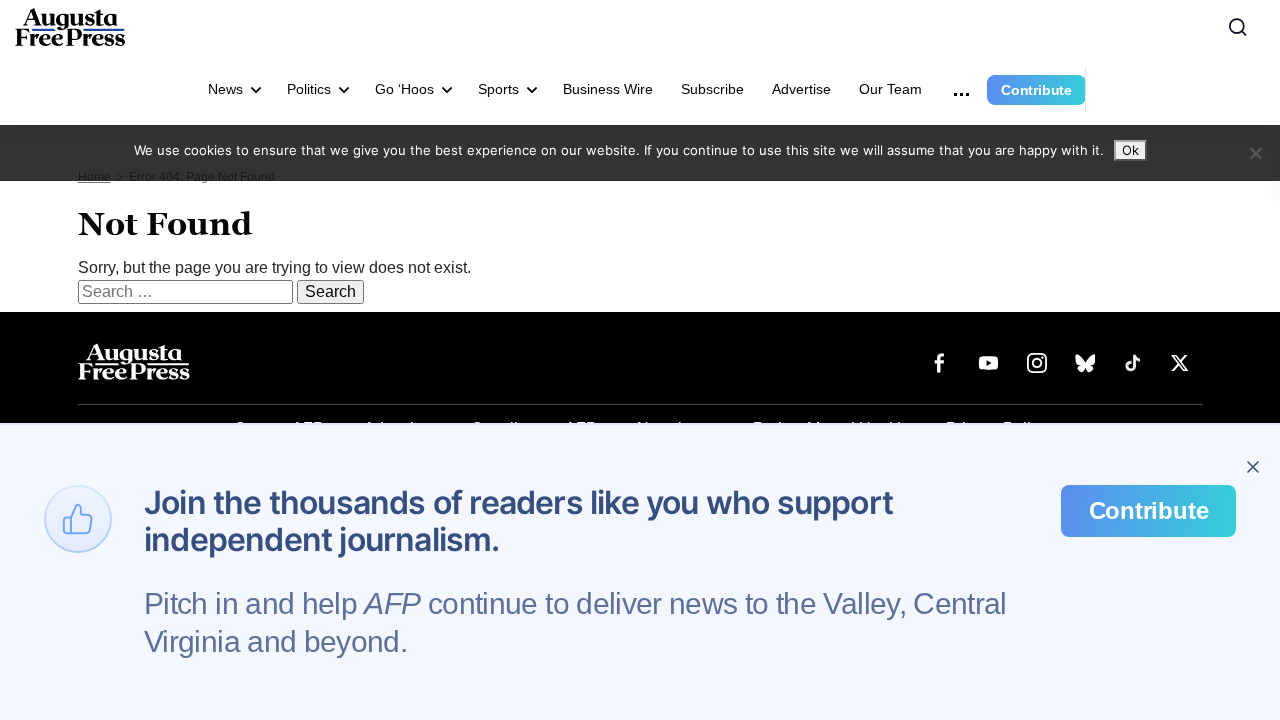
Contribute (1036, 90)
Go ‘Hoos (404, 89)
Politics (309, 89)
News (225, 89)
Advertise (801, 89)
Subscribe (712, 89)
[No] (1255, 153)
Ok (1130, 150)
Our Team (890, 89)
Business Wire (608, 89)
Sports (498, 89)
